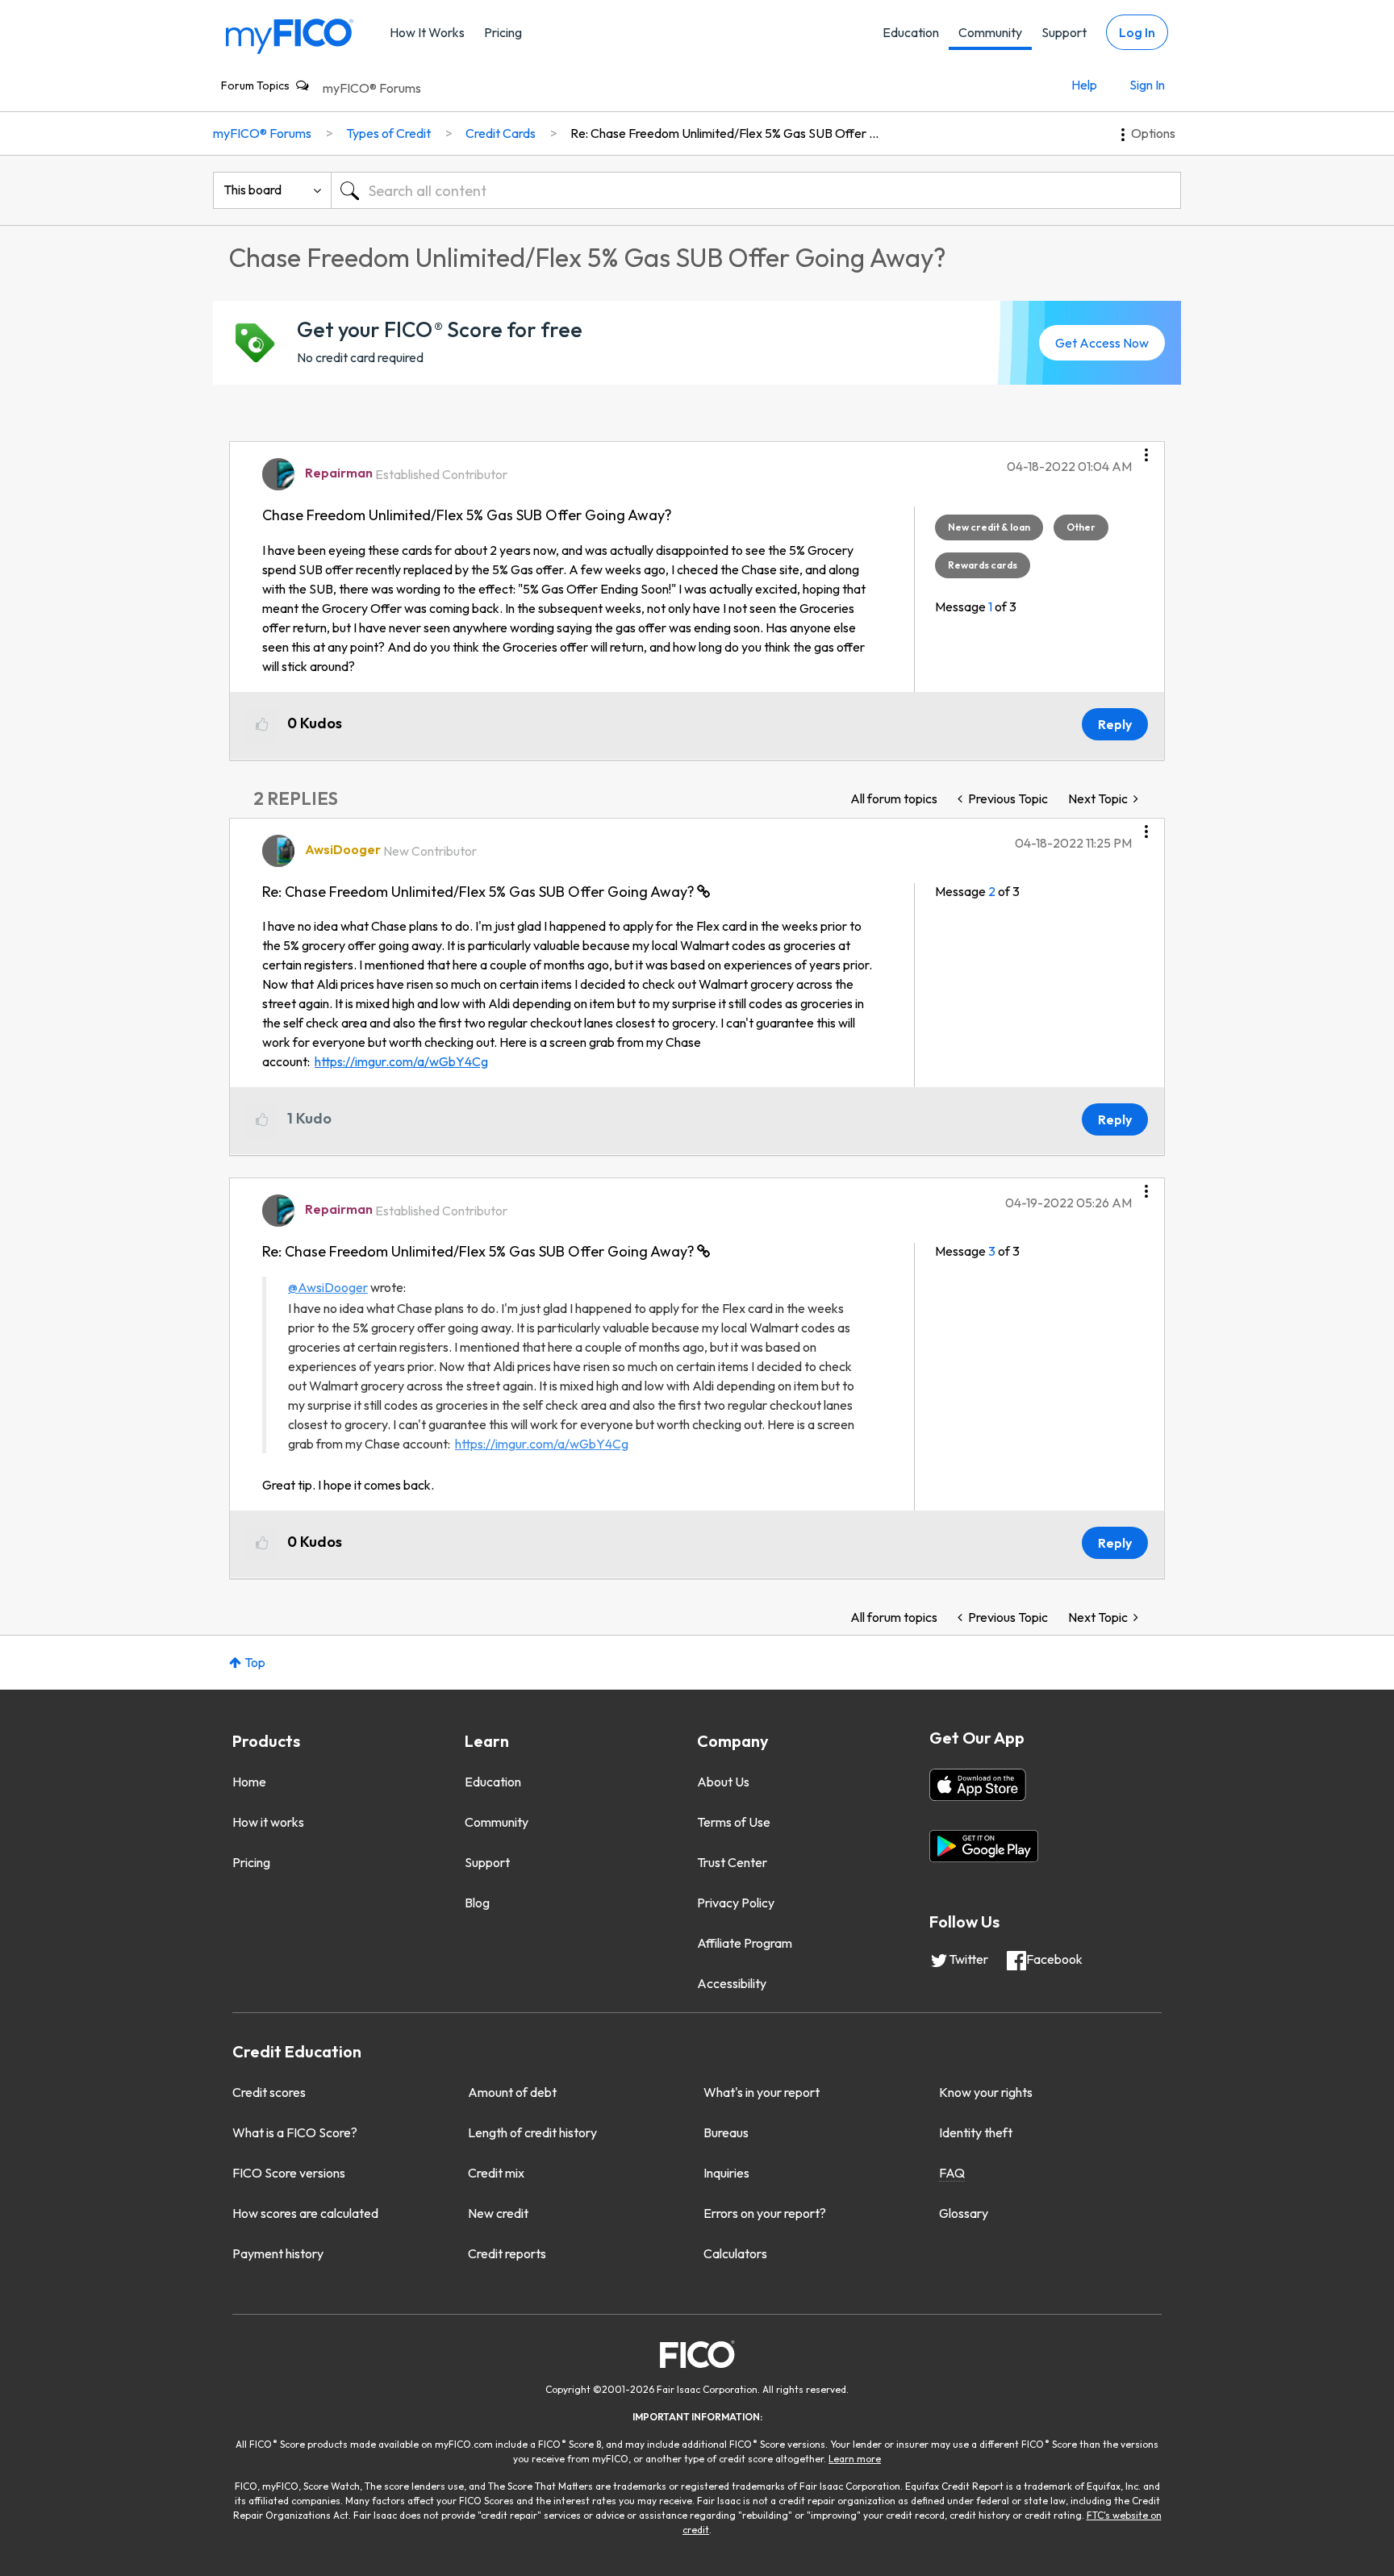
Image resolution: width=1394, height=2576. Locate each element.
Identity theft (976, 2132)
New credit (498, 2213)
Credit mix (496, 2173)
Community (990, 32)
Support (1064, 32)
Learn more (855, 2459)
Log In (1137, 32)
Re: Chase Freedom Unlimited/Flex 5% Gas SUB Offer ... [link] (724, 133)
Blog (477, 1903)
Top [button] (255, 1662)
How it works (268, 1822)
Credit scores (269, 2092)
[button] (1146, 449)
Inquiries (726, 2173)
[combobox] (756, 190)
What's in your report (762, 2092)
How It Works (427, 32)
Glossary (964, 2213)
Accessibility (732, 1983)
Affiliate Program (745, 1943)
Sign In (1147, 85)
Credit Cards (501, 133)
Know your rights (986, 2092)
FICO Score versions (289, 2173)
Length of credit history (532, 2132)
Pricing (503, 32)
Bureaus (726, 2132)
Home (249, 1782)
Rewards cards (983, 565)
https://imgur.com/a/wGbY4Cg (401, 1061)
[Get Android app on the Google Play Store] (984, 1846)
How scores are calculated (305, 2213)
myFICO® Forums (372, 88)
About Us (723, 1782)
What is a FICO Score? (295, 2132)
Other (1081, 527)
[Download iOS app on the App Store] (978, 1785)
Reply (1115, 724)
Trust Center (732, 1862)
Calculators (735, 2253)
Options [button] (1153, 133)
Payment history (278, 2253)
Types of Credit (388, 133)
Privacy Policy (736, 1903)
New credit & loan (989, 527)
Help (1084, 85)
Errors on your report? (765, 2213)
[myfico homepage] (290, 35)
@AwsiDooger (328, 1287)
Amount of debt (512, 2092)
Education (911, 32)
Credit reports (507, 2253)
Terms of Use (734, 1822)
